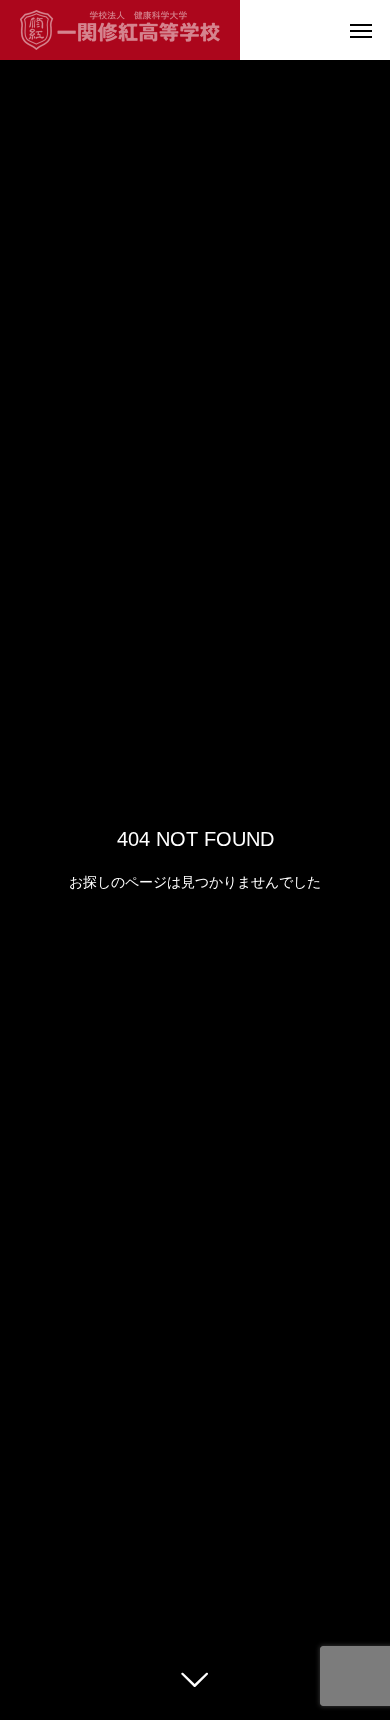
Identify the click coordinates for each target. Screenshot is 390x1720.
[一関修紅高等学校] (120, 30)
